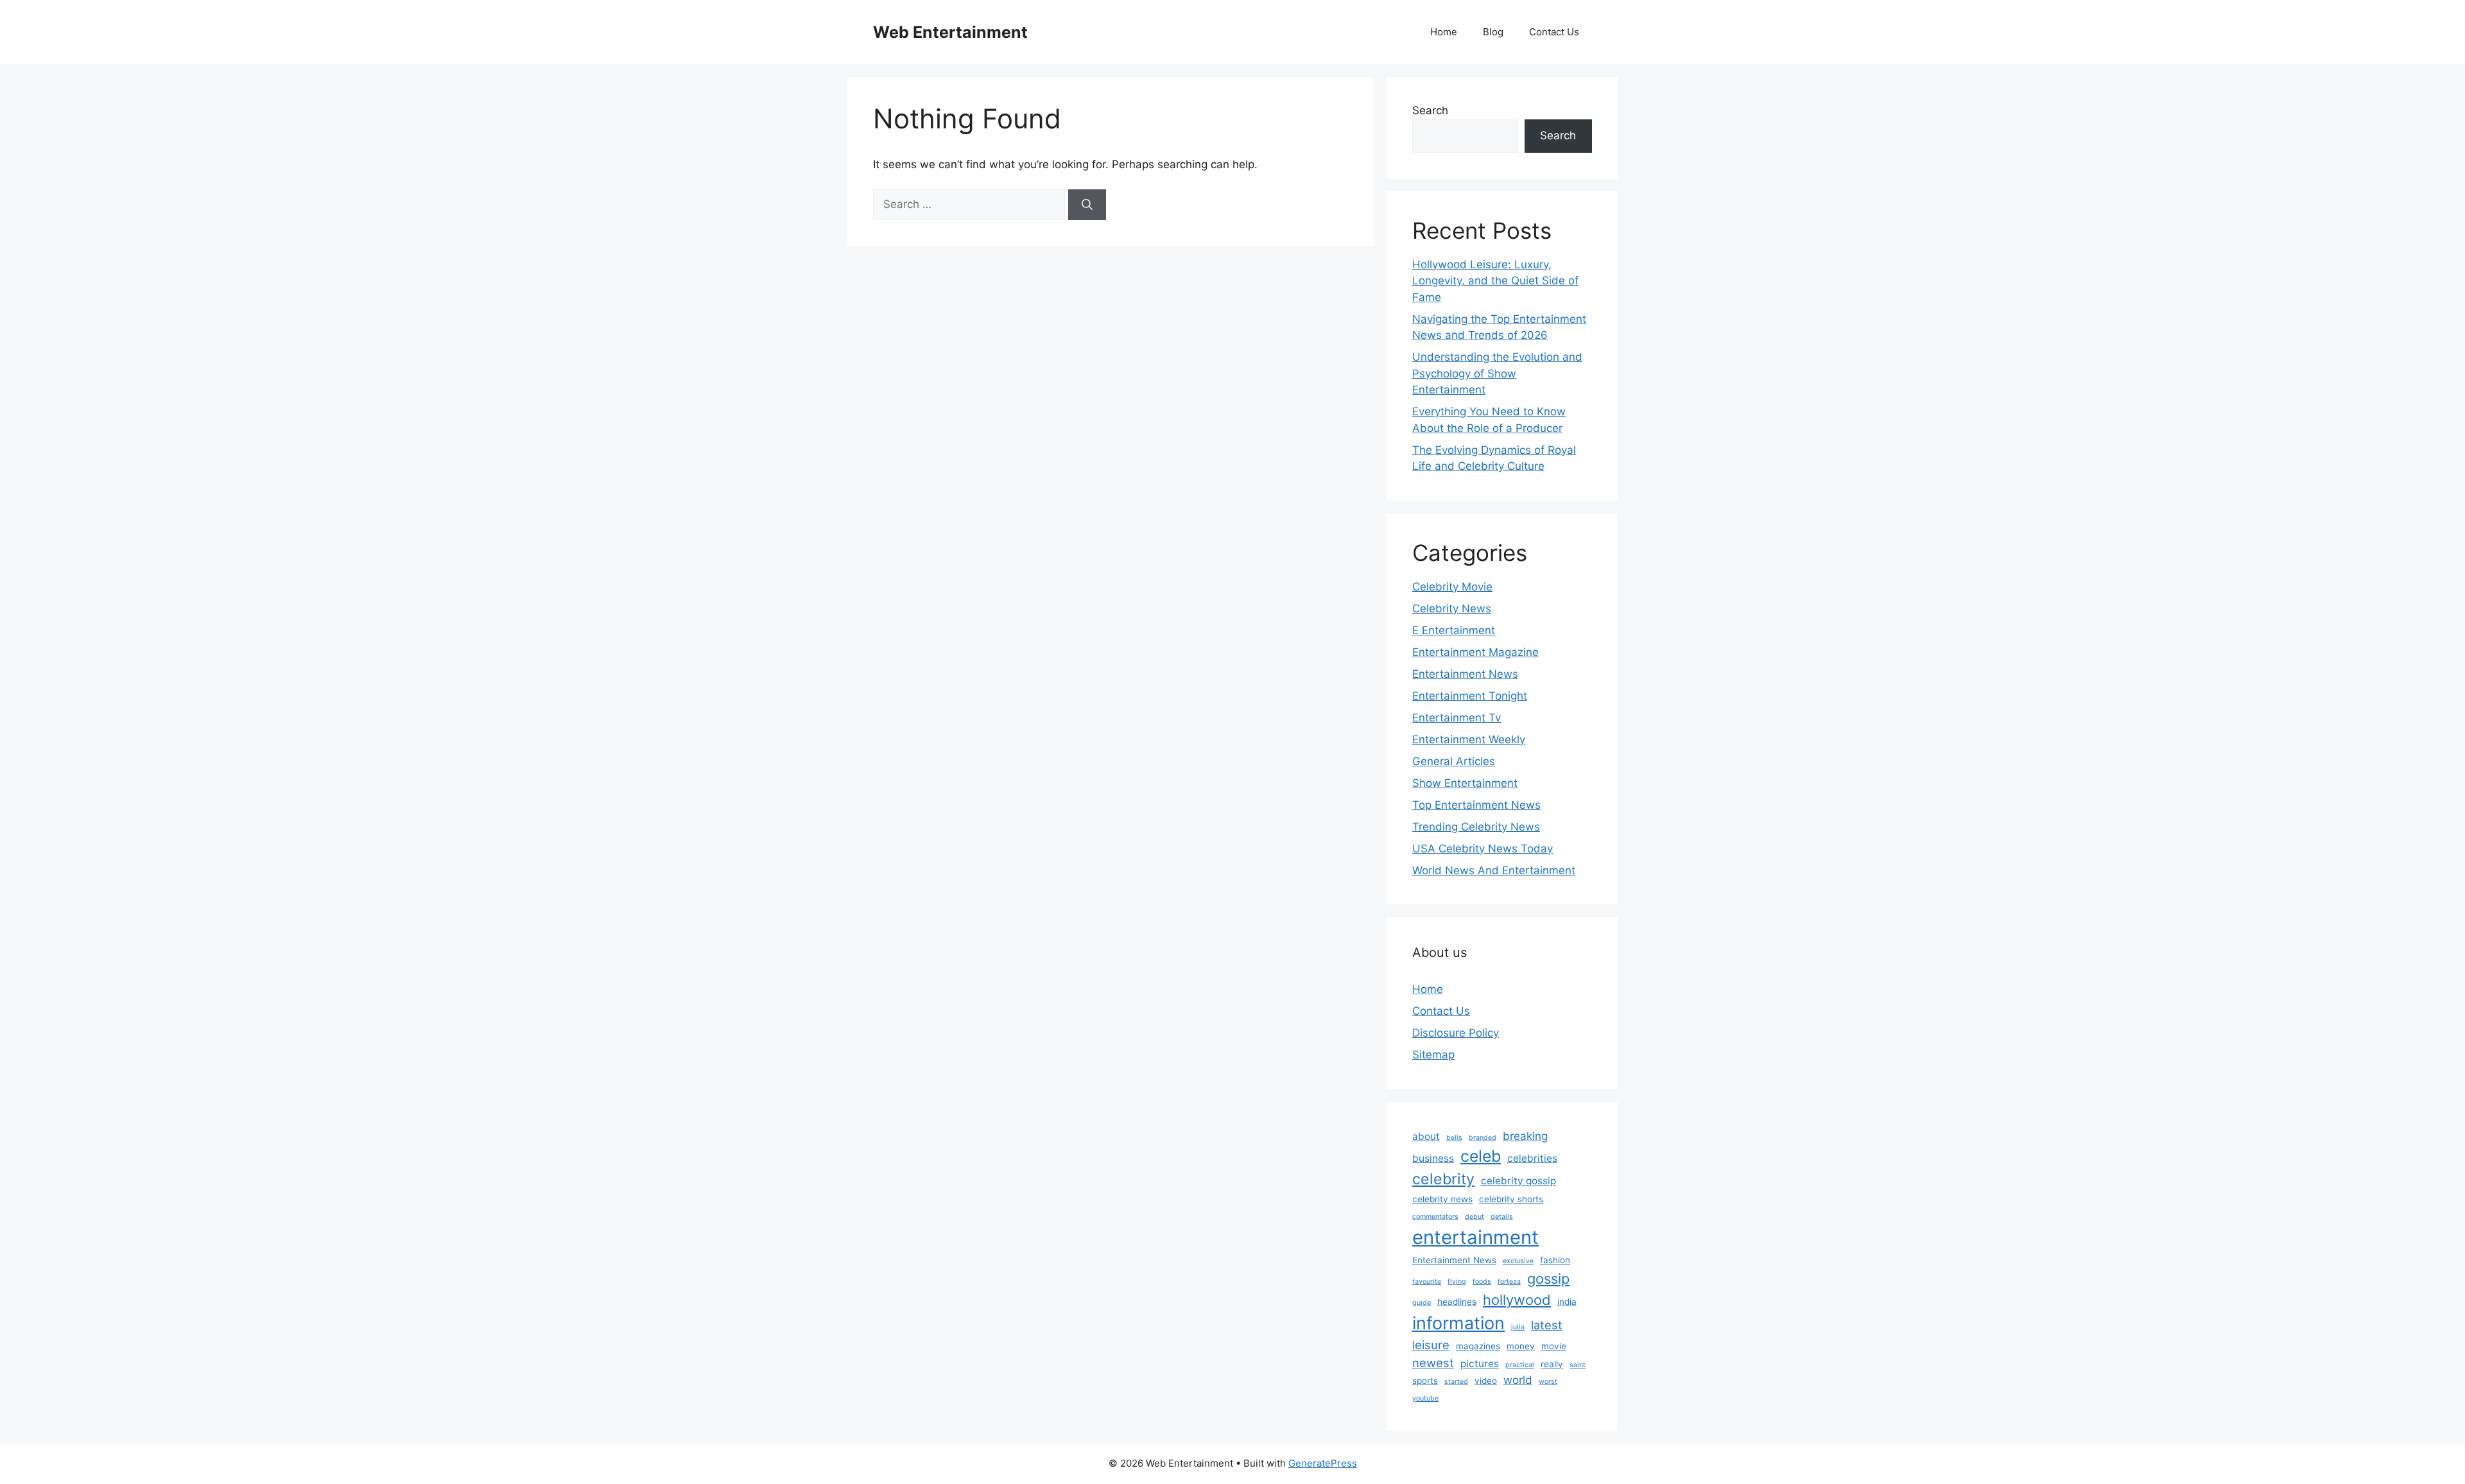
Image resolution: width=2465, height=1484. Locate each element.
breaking (1525, 1136)
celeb (1481, 1156)
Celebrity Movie (1452, 587)
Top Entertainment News (1476, 805)
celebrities (1532, 1158)
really (1552, 1364)
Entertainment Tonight (1470, 696)
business (1433, 1158)
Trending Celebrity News (1476, 827)
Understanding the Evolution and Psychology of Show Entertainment (1497, 373)
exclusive (1518, 1261)
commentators (1435, 1217)
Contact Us (1554, 32)
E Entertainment (1454, 630)
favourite (1427, 1281)
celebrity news (1442, 1199)
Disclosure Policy (1456, 1033)
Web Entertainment (950, 32)
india (1567, 1302)
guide (1422, 1303)
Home (1444, 32)
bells (1454, 1138)
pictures (1480, 1364)
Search (1430, 110)
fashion (1555, 1260)
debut (1475, 1217)
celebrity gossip (1518, 1181)
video (1486, 1381)
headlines (1457, 1302)
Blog (1493, 32)
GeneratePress (1323, 1463)
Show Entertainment (1465, 783)
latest (1547, 1325)
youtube (1425, 1398)
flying (1457, 1281)
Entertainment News (1465, 674)
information (1458, 1323)
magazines (1478, 1346)
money (1521, 1346)
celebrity (1443, 1179)
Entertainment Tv (1457, 718)
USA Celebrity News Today (1483, 849)
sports (1425, 1381)
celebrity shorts (1511, 1199)
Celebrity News (1452, 608)
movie (1554, 1346)
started (1456, 1382)
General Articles (1454, 761)
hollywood (1517, 1300)
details (1502, 1217)
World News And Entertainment (1494, 870)
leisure (1431, 1345)
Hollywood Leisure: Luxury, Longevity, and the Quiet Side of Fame (1495, 281)
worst (1548, 1382)
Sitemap (1433, 1055)
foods (1482, 1281)
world (1518, 1380)
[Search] (1087, 205)
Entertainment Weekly (1469, 739)
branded (1483, 1138)
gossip (1548, 1279)
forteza (1509, 1281)
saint (1578, 1365)
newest (1433, 1363)
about (1426, 1136)
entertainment (1475, 1237)
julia (1518, 1327)
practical (1520, 1365)
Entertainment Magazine (1475, 652)
